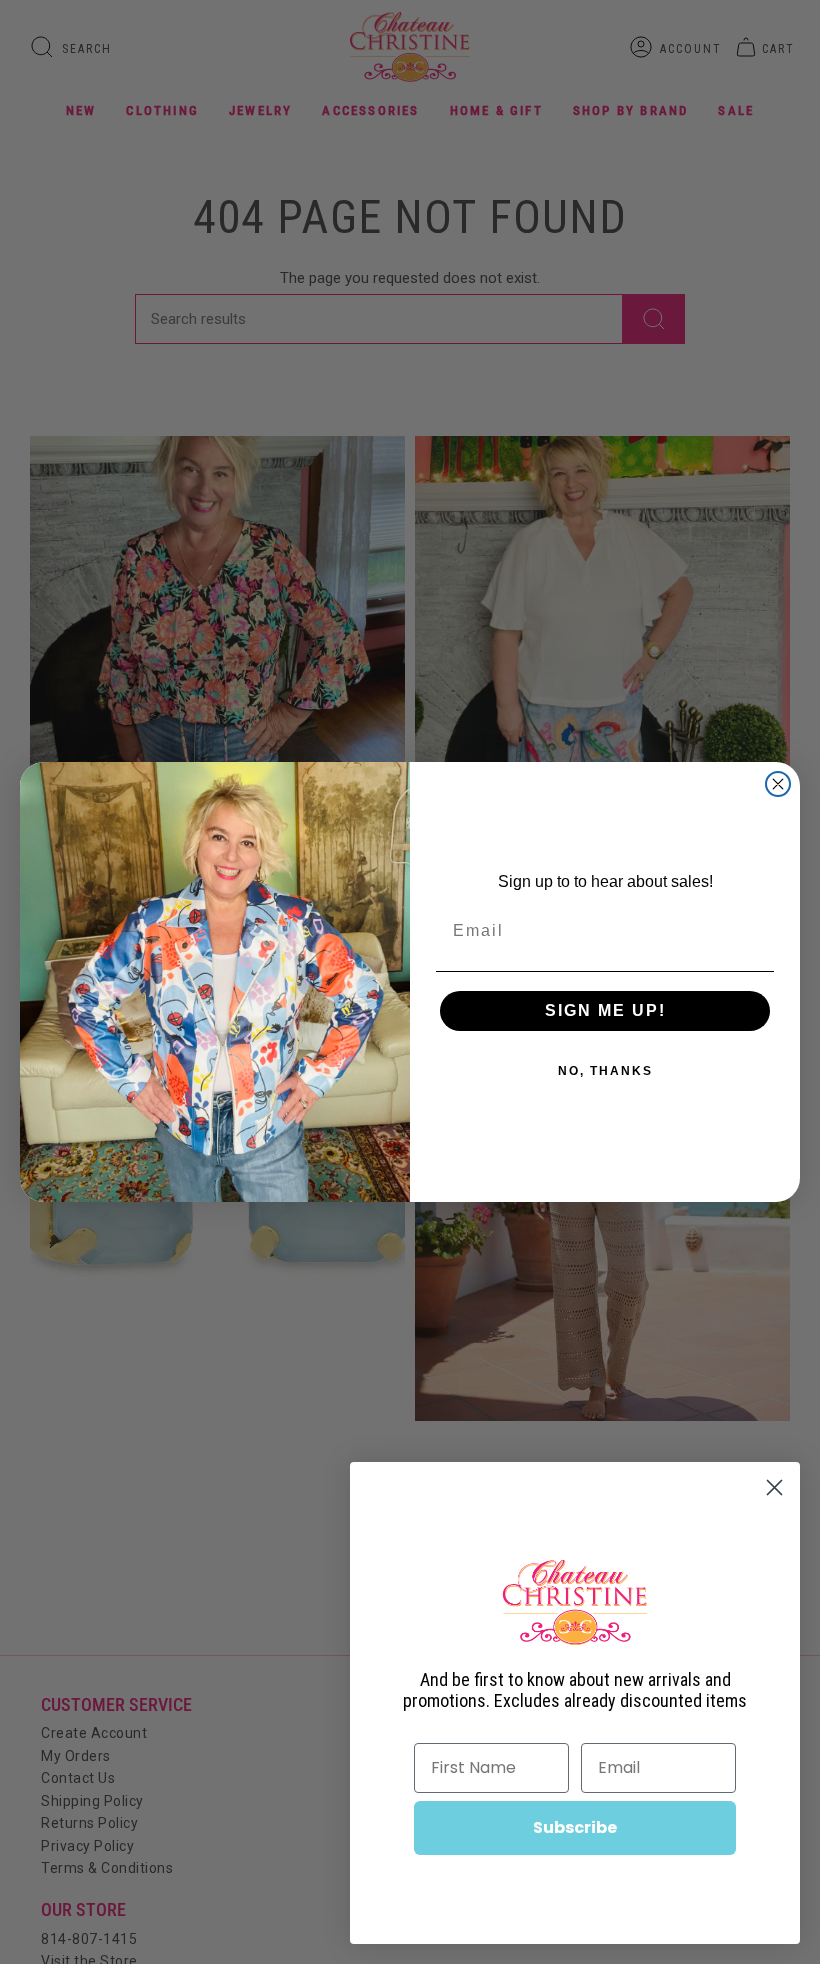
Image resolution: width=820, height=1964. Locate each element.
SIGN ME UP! (605, 1010)
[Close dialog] (778, 784)
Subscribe (575, 1827)
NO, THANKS (605, 1071)
